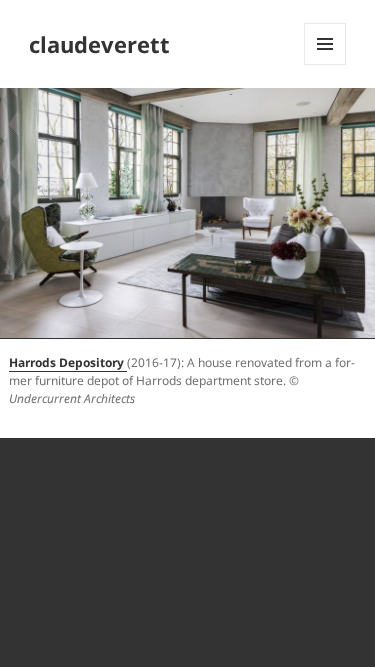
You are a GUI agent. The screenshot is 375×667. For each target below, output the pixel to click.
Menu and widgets (325, 64)
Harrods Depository (66, 362)
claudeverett (99, 44)
